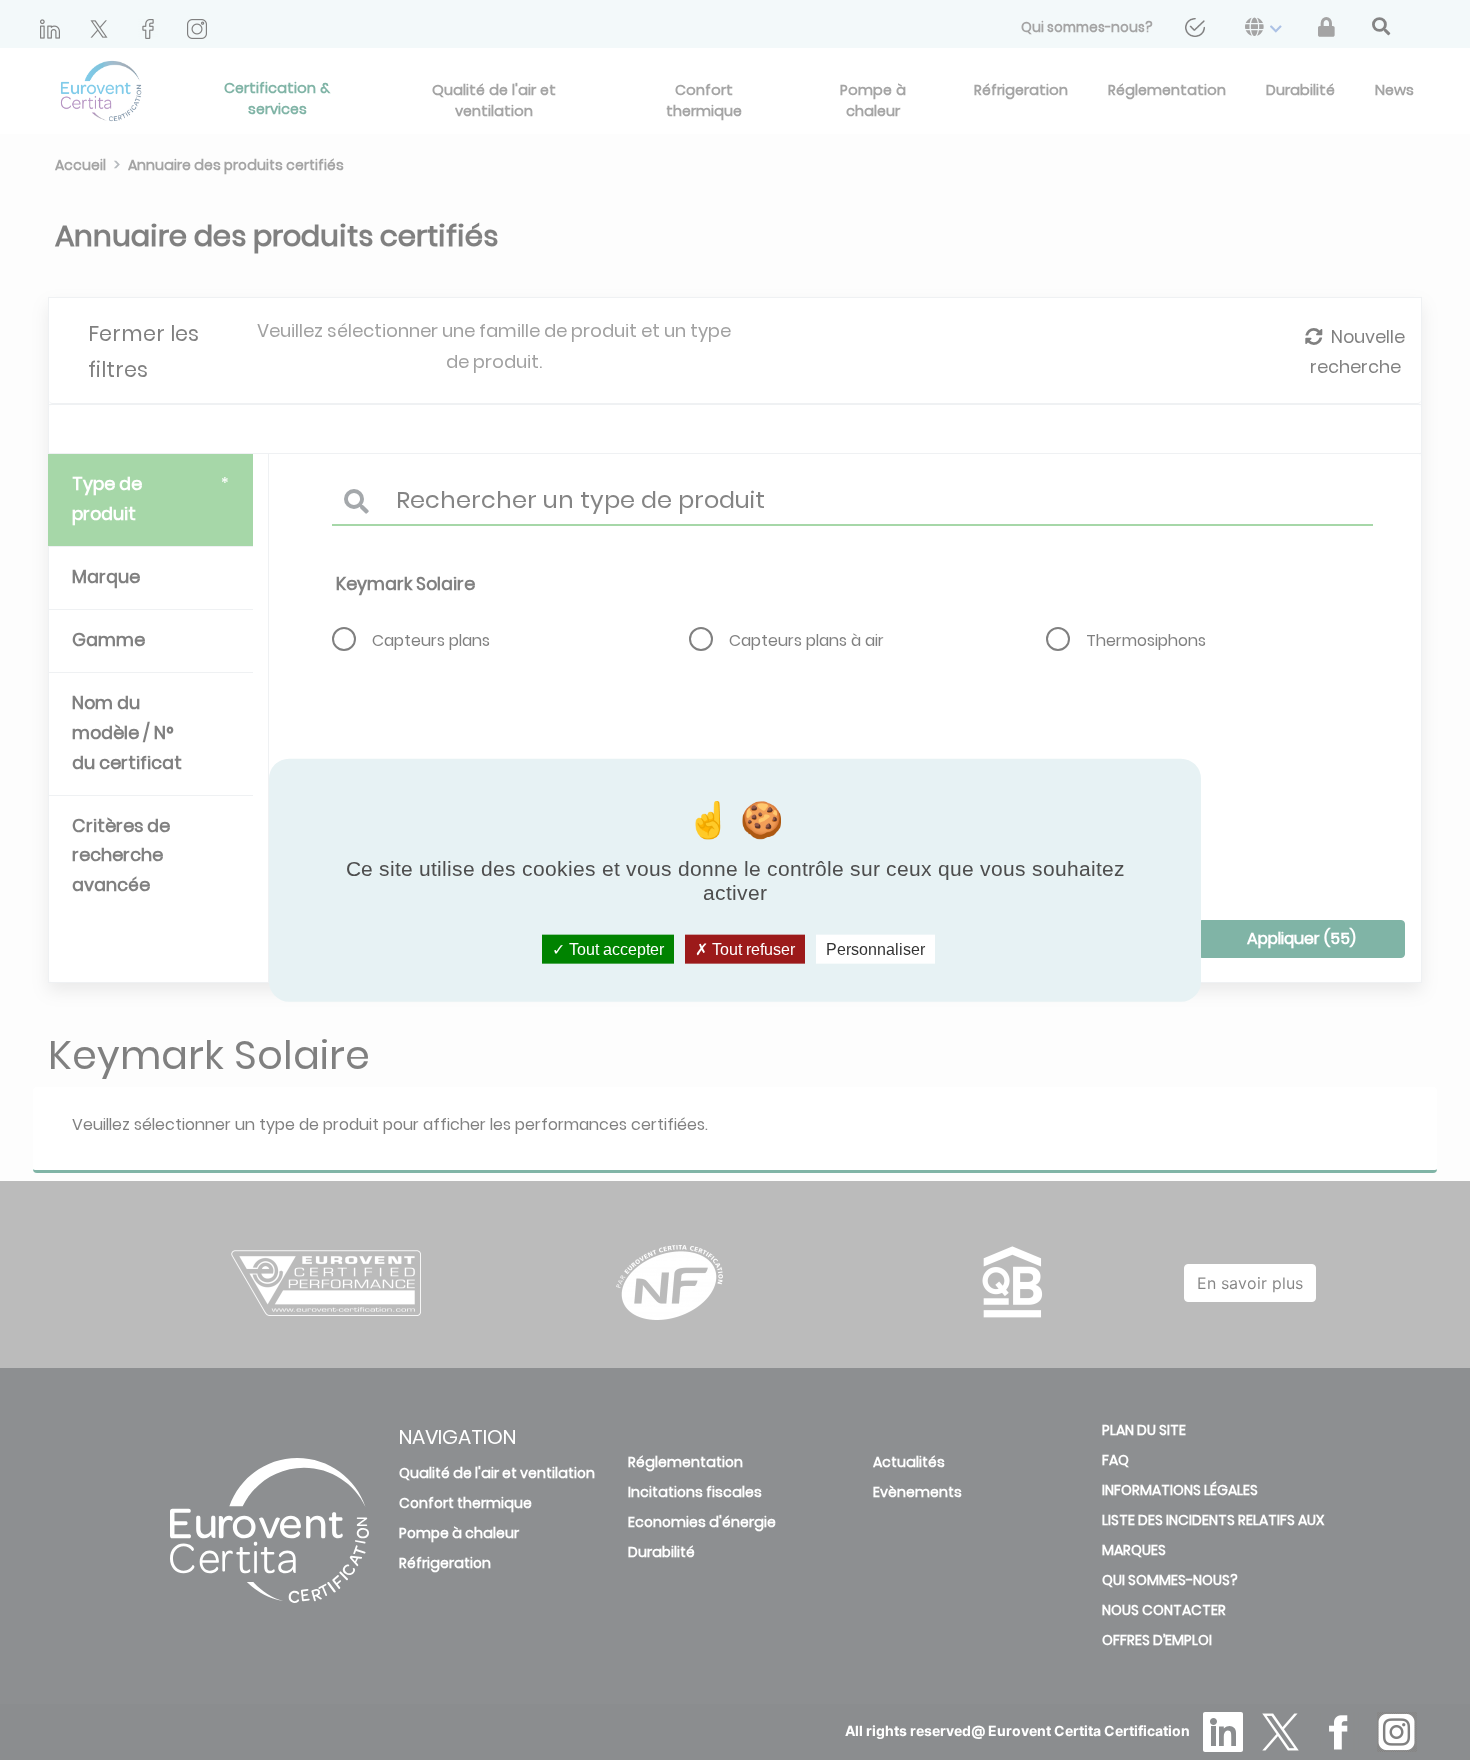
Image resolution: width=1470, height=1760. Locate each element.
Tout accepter (614, 948)
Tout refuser (751, 948)
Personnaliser (875, 948)
